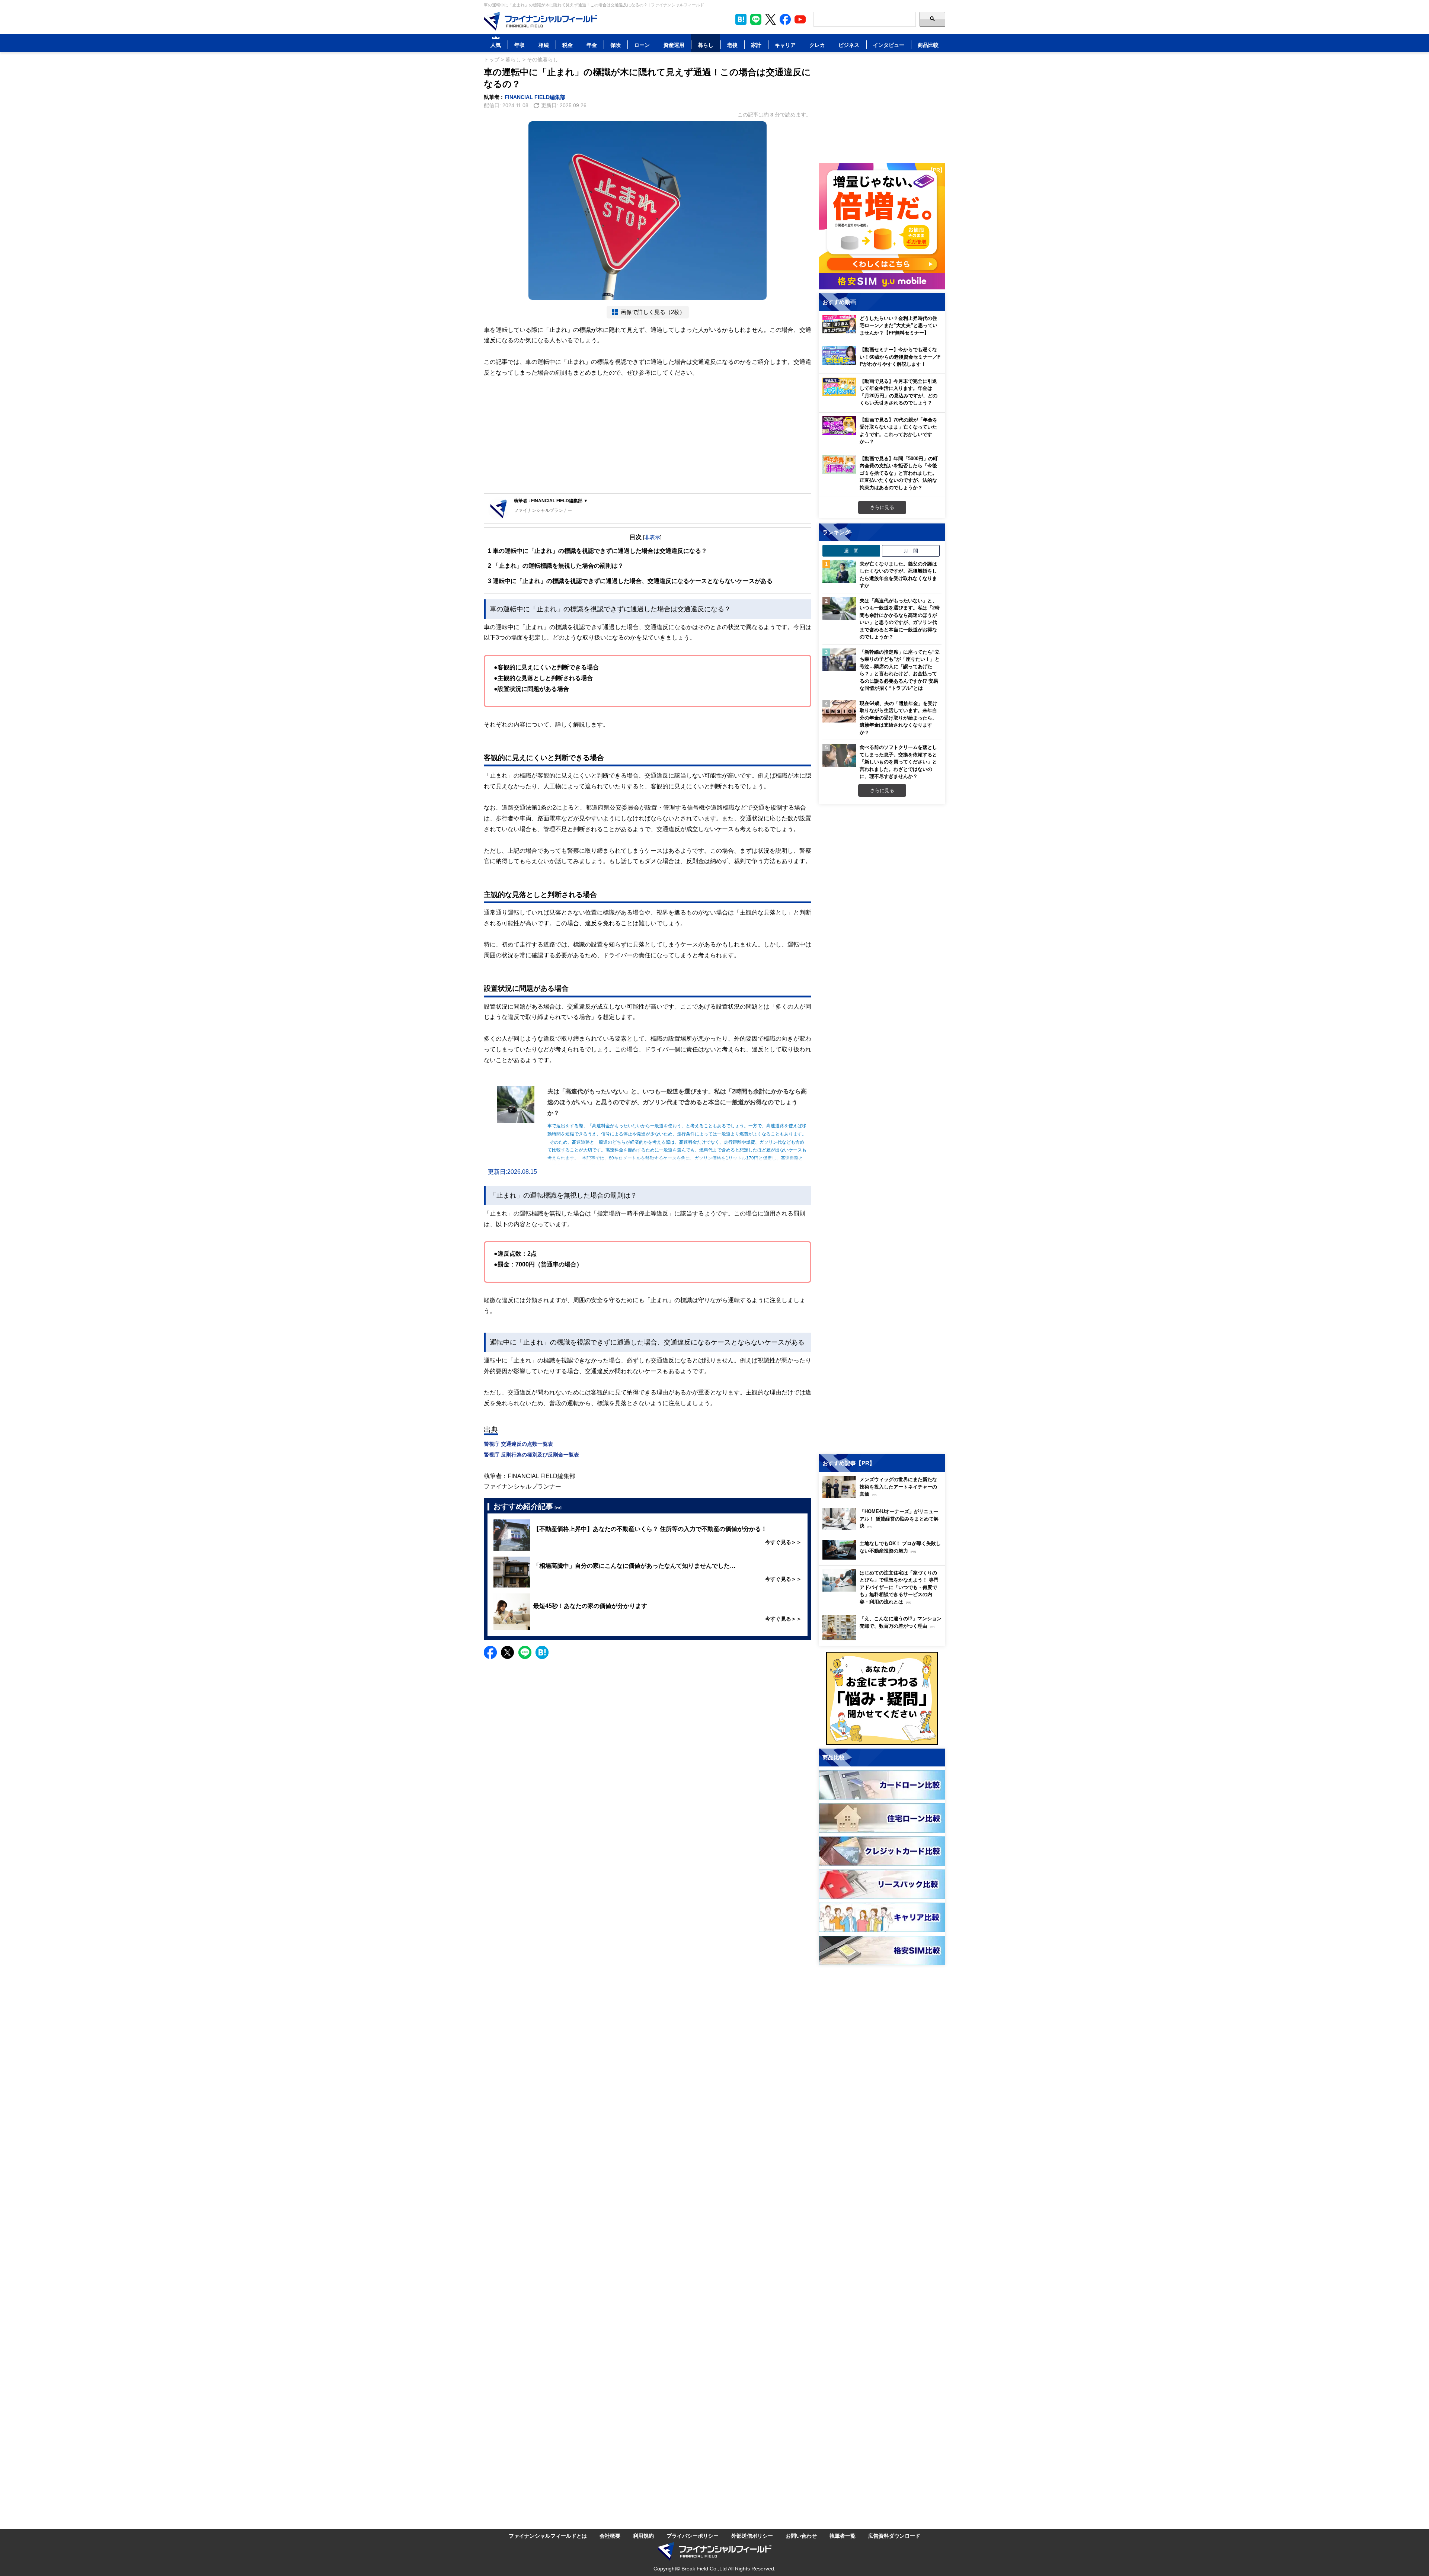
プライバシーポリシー (693, 2536)
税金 (568, 45)
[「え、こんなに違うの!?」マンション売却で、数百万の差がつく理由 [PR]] (884, 1638)
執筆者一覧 (843, 2536)
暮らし (706, 45)
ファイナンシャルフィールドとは (548, 2536)
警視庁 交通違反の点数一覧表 (518, 1444)
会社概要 (610, 2536)
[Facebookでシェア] (490, 1652)
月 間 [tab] (911, 551)
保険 (616, 45)
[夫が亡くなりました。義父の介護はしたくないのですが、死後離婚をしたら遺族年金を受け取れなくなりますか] (839, 572)
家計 (756, 45)
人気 (496, 45)
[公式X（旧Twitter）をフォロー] (771, 19)
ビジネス (849, 45)
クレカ (817, 45)
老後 (732, 45)
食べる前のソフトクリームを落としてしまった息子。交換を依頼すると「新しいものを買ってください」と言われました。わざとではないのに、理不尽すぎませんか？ (898, 762)
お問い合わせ (801, 2536)
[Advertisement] (648, 436)
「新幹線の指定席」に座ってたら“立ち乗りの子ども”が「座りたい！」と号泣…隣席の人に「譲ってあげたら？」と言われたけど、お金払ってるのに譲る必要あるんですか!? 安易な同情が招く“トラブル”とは (900, 670)
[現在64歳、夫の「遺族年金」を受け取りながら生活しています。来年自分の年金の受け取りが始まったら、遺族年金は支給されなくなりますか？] (839, 711)
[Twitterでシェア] (507, 1652)
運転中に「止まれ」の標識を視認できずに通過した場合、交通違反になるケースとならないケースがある (630, 581)
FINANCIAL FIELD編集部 (535, 97)
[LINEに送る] (525, 1652)
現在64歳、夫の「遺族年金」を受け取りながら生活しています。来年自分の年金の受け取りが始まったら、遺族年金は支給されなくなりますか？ (899, 718)
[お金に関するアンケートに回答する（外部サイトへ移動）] (882, 1698)
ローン (642, 45)
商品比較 (928, 45)
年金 (592, 45)
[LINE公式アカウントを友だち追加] (756, 19)
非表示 (652, 537)
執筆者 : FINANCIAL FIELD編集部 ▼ (551, 501)
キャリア (785, 45)
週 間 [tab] (851, 551)
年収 (520, 45)
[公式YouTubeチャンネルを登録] (800, 19)
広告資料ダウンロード (894, 2536)
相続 (544, 45)
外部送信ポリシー (752, 2536)
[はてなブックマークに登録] (542, 1652)
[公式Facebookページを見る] (785, 19)
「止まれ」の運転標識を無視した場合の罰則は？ (556, 565)
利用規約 (643, 2536)
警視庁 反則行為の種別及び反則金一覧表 (531, 1454)
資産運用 (674, 45)
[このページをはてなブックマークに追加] (741, 19)
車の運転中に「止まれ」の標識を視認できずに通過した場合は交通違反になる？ (597, 551)
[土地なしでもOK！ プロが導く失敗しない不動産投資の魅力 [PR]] (884, 1558)
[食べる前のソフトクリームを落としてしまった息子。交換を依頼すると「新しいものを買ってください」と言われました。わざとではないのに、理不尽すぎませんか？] (839, 755)
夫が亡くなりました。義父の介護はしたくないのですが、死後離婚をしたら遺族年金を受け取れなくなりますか (898, 575)
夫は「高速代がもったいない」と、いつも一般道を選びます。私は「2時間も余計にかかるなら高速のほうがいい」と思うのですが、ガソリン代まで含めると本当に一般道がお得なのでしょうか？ (900, 619)
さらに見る (882, 507)
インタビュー (889, 45)
